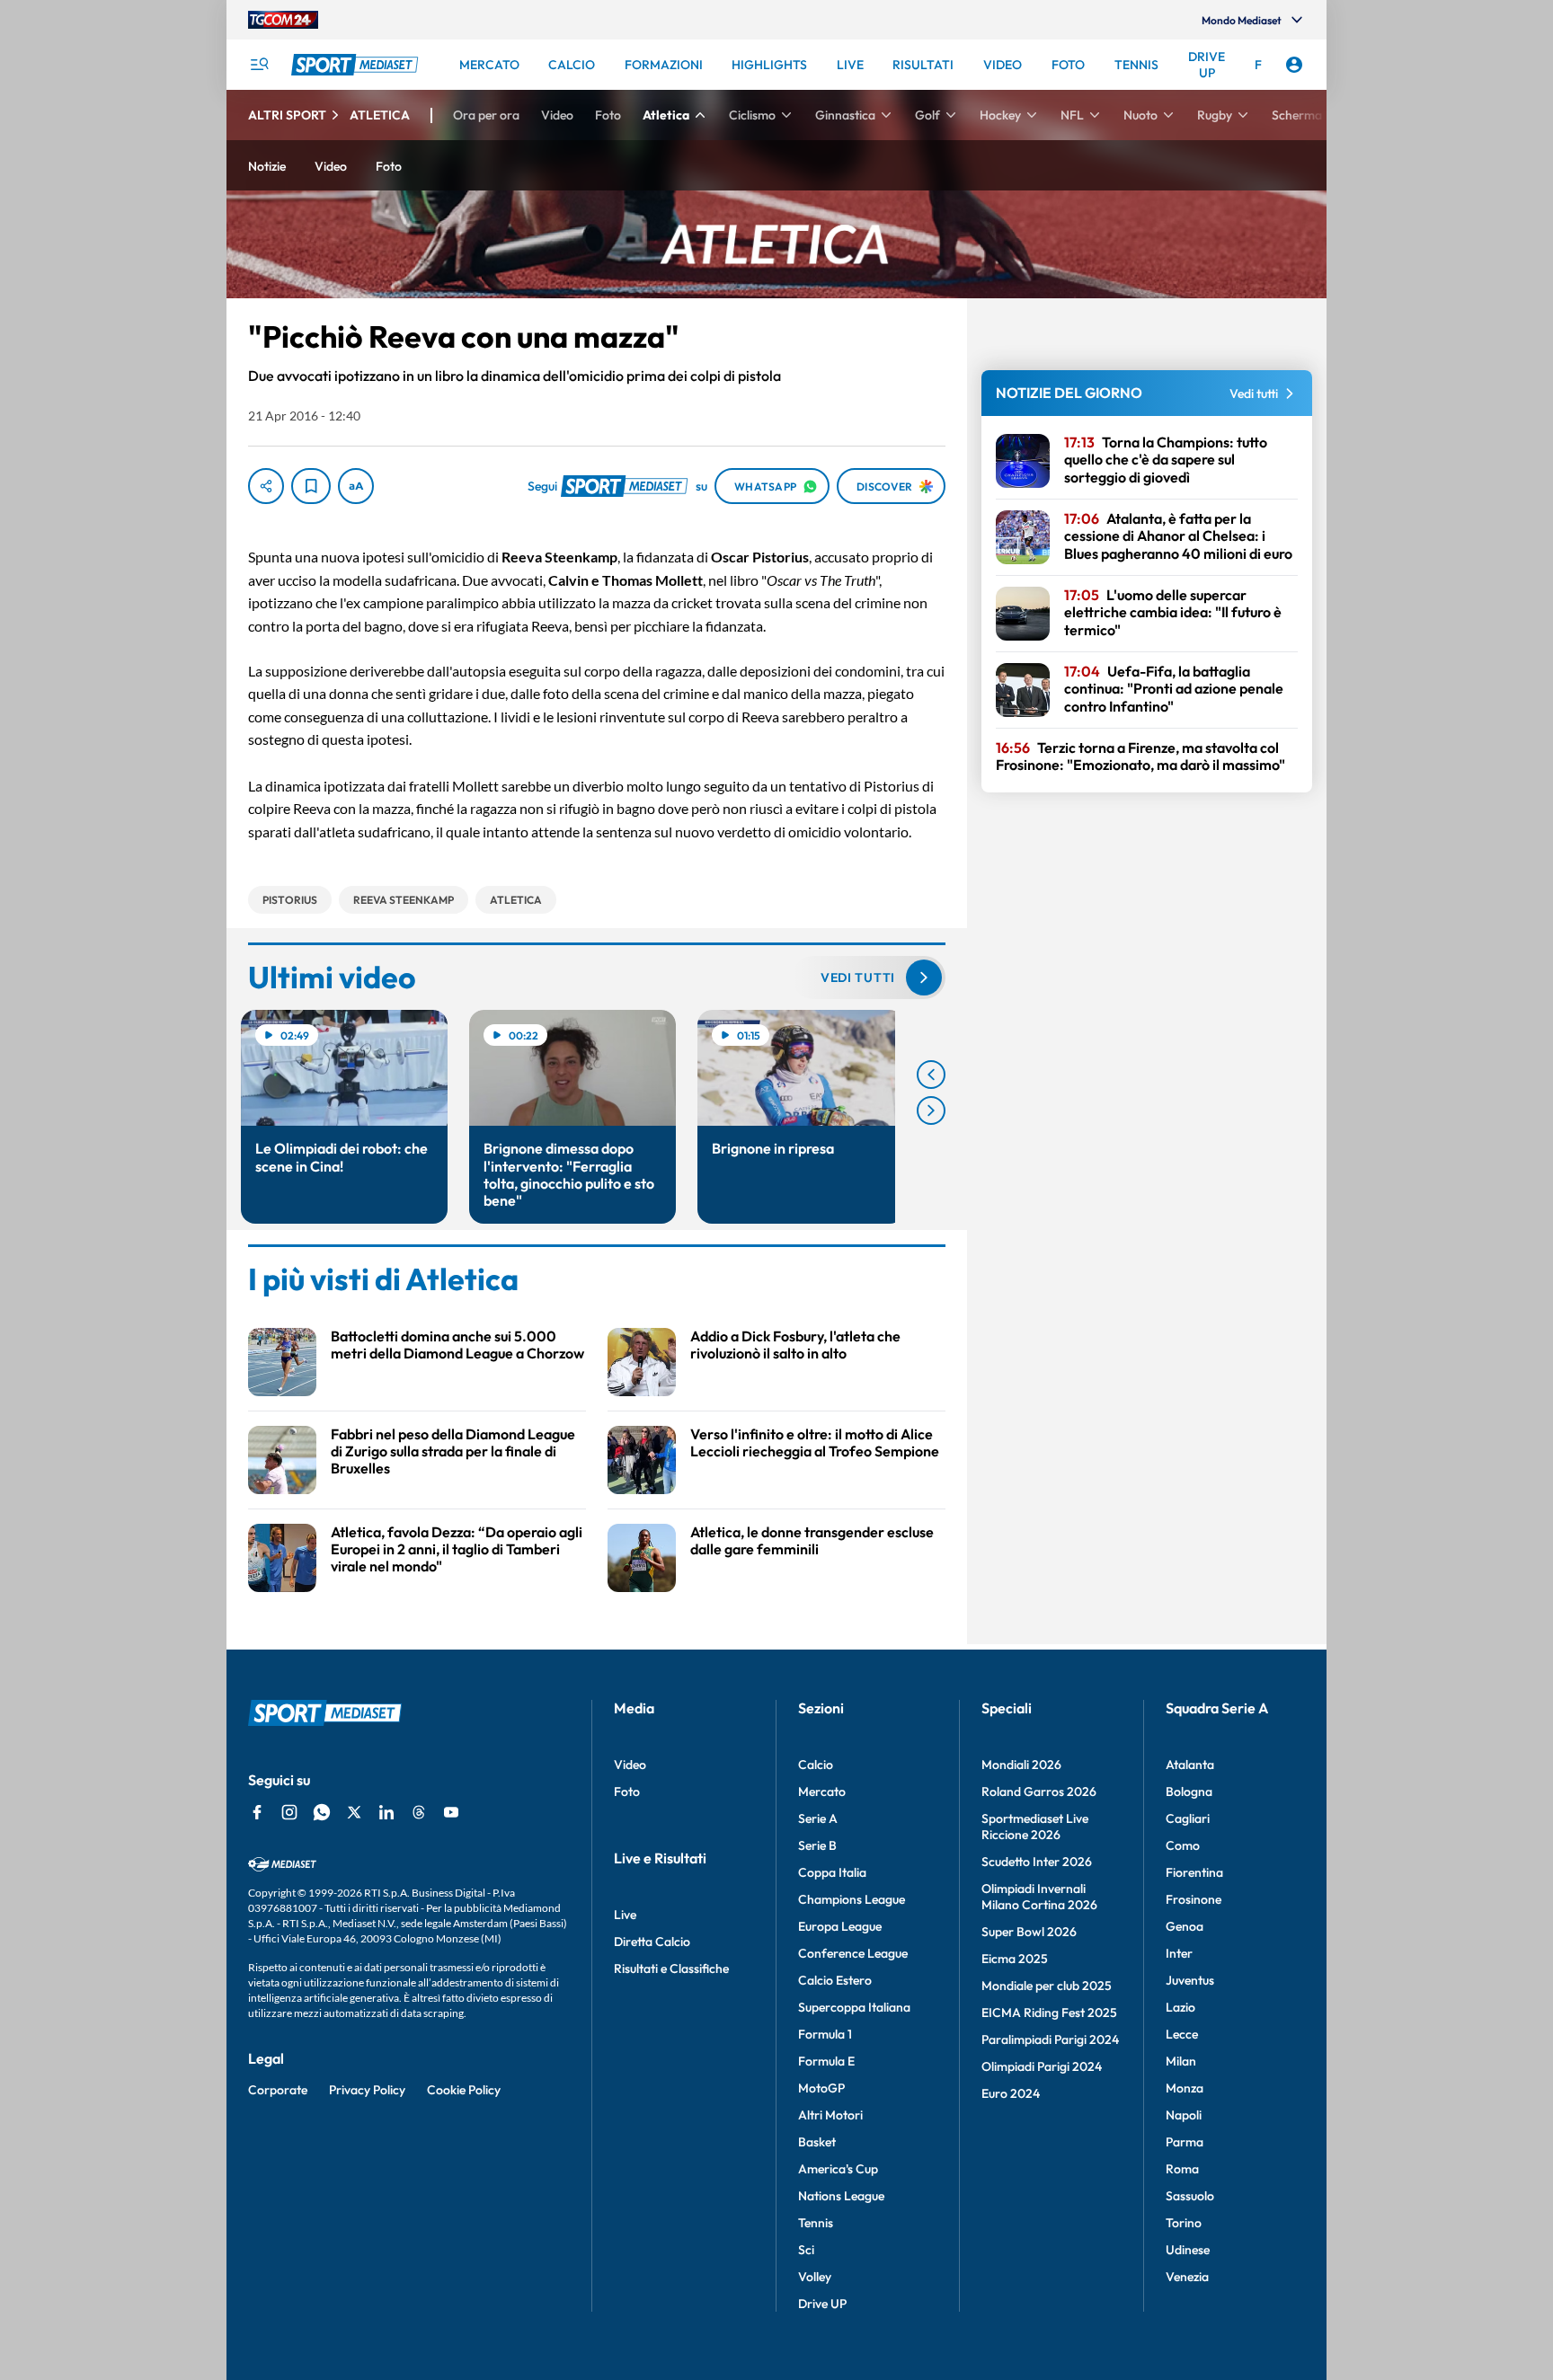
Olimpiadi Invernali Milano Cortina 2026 (1039, 1897)
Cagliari (1188, 1818)
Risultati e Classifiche (671, 1969)
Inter (1179, 1953)
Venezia (1187, 2277)
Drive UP (822, 2304)
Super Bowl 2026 (1029, 1932)
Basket (817, 2142)
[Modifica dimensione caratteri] (356, 486)
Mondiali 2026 (1021, 1765)
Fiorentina (1194, 1872)
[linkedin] (386, 1812)
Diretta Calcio (652, 1942)
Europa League (840, 1926)
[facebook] (257, 1812)
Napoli (1184, 2115)
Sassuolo (1190, 2196)
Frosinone (1194, 1899)
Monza (1185, 2088)
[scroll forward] (931, 1110)
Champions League (852, 1899)
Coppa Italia (832, 1872)
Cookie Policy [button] (464, 2090)
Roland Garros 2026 (1039, 1792)
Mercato (822, 1792)
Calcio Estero (835, 1980)
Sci (806, 2250)
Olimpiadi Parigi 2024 (1042, 2066)
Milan (1181, 2061)
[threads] (419, 1812)
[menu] (259, 65)
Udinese (1188, 2250)
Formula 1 (825, 2034)
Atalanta (1190, 1765)
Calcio (816, 1765)
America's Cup (838, 2169)
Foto (627, 1792)
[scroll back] (931, 1075)
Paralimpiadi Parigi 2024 (1050, 2039)
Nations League (841, 2196)
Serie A (818, 1818)
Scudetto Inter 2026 (1037, 1862)
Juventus (1190, 1980)
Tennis (816, 2223)
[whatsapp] (322, 1812)
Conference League (853, 1953)
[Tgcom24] (283, 20)
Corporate (278, 2090)
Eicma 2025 (1015, 1959)
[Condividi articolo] (266, 486)
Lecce (1182, 2034)
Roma (1182, 2169)
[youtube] (451, 1812)
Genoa (1185, 1926)
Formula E (826, 2061)
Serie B (817, 1845)
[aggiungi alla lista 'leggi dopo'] (311, 486)
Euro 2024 (1011, 2093)
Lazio (1180, 2007)
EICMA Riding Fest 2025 (1049, 2013)
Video (630, 1765)
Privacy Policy (367, 2090)
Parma (1185, 2142)
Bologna (1189, 1792)
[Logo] (357, 65)
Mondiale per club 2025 (1047, 1986)
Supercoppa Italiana (854, 2007)
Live (625, 1915)
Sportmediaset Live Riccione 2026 (1035, 1827)
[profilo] (1294, 65)
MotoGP (821, 2088)
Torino (1184, 2223)
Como (1183, 1845)
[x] (354, 1812)
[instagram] (289, 1812)
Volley (815, 2277)
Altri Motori (830, 2115)
